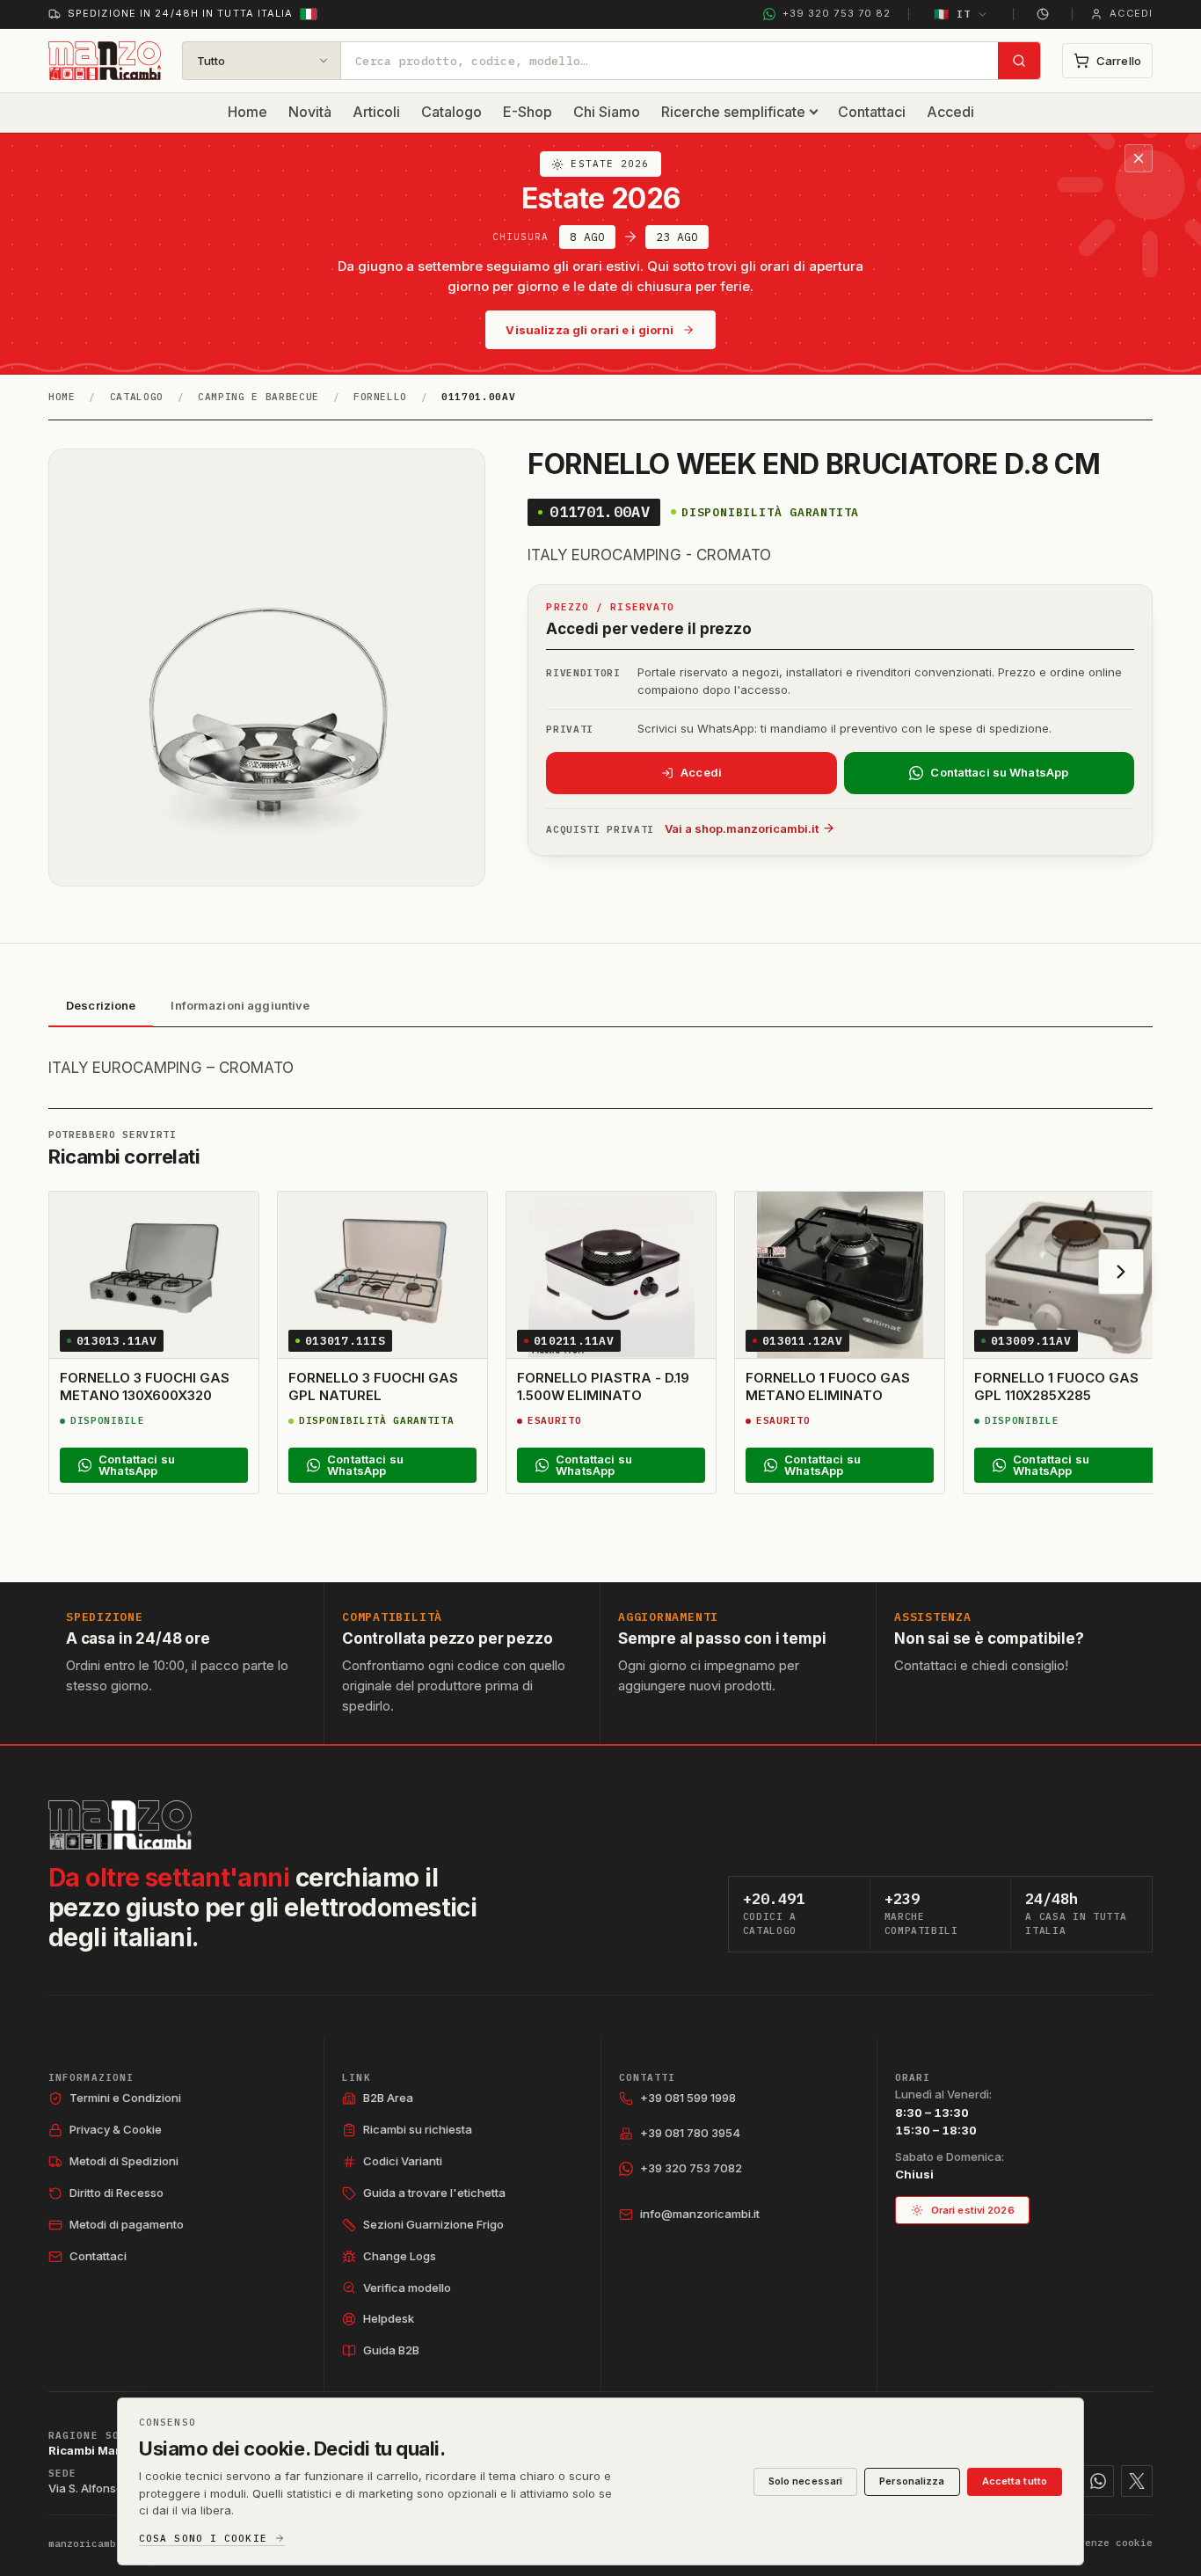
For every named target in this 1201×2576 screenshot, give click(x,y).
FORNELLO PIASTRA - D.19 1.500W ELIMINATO (603, 1387)
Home (247, 112)
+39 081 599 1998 (688, 2098)
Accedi (950, 112)
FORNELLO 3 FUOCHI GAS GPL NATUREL (373, 1387)
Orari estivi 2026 (973, 2210)
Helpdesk (389, 2318)
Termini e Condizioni (125, 2098)
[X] (1137, 2481)
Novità (310, 112)
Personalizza (912, 2481)
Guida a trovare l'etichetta (434, 2193)
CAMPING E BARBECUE (258, 397)
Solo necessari (806, 2481)
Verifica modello (407, 2288)
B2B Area (388, 2098)
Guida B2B (391, 2350)
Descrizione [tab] (101, 1005)
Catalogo (451, 112)
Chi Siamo (607, 112)
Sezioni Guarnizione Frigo (433, 2224)
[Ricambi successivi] (1121, 1272)
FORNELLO (380, 397)
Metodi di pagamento (127, 2224)
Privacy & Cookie (116, 2129)
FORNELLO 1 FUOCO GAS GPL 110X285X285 (1056, 1387)
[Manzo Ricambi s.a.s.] (120, 1825)
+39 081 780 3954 (690, 2133)
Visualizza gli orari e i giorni (590, 330)
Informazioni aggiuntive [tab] (240, 1005)
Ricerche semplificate (733, 112)
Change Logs (400, 2256)
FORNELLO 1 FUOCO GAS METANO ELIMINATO (828, 1387)
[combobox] (670, 61)
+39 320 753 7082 (691, 2168)
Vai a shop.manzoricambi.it (742, 828)
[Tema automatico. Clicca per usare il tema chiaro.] (1043, 14)
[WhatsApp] (1098, 2481)
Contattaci (872, 112)
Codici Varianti (403, 2161)
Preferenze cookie (1100, 2543)
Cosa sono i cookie (203, 2539)
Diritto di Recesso (116, 2193)
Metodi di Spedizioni (124, 2161)
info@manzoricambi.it (700, 2214)
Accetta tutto (1015, 2481)
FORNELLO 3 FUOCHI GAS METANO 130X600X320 (144, 1387)
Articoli (376, 112)
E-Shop (528, 112)
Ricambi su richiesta (418, 2129)
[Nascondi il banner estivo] (1139, 158)
